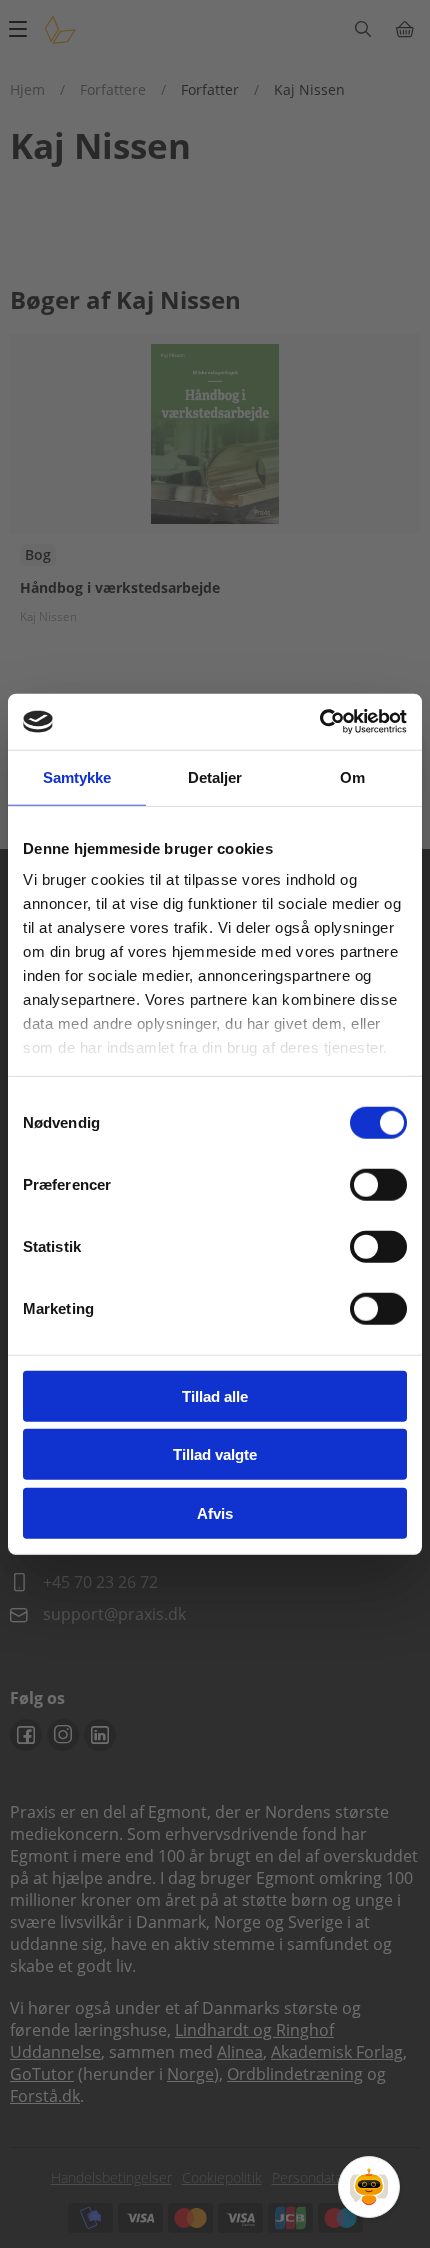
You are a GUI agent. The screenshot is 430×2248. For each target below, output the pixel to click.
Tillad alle (215, 1395)
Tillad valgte (215, 1454)
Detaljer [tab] (215, 776)
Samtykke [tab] (77, 776)
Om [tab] (352, 776)
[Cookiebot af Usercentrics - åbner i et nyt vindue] (319, 722)
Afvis (215, 1512)
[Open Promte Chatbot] (369, 2187)
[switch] (378, 1184)
